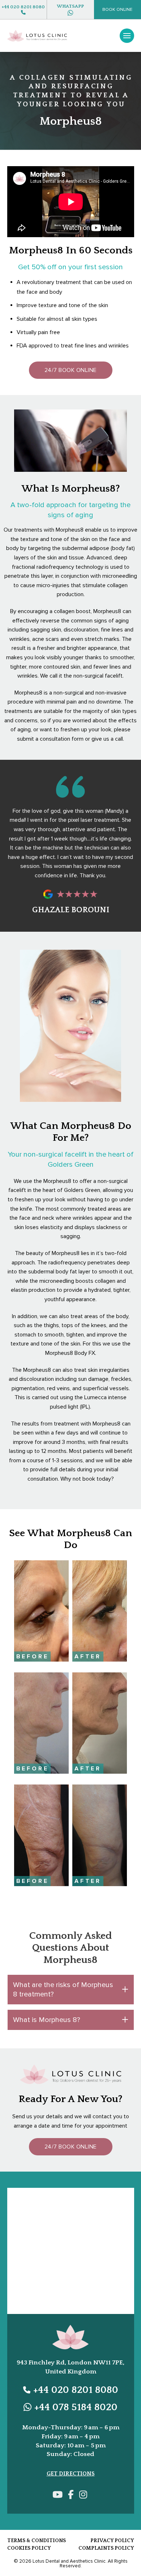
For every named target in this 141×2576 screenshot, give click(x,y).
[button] (117, 10)
